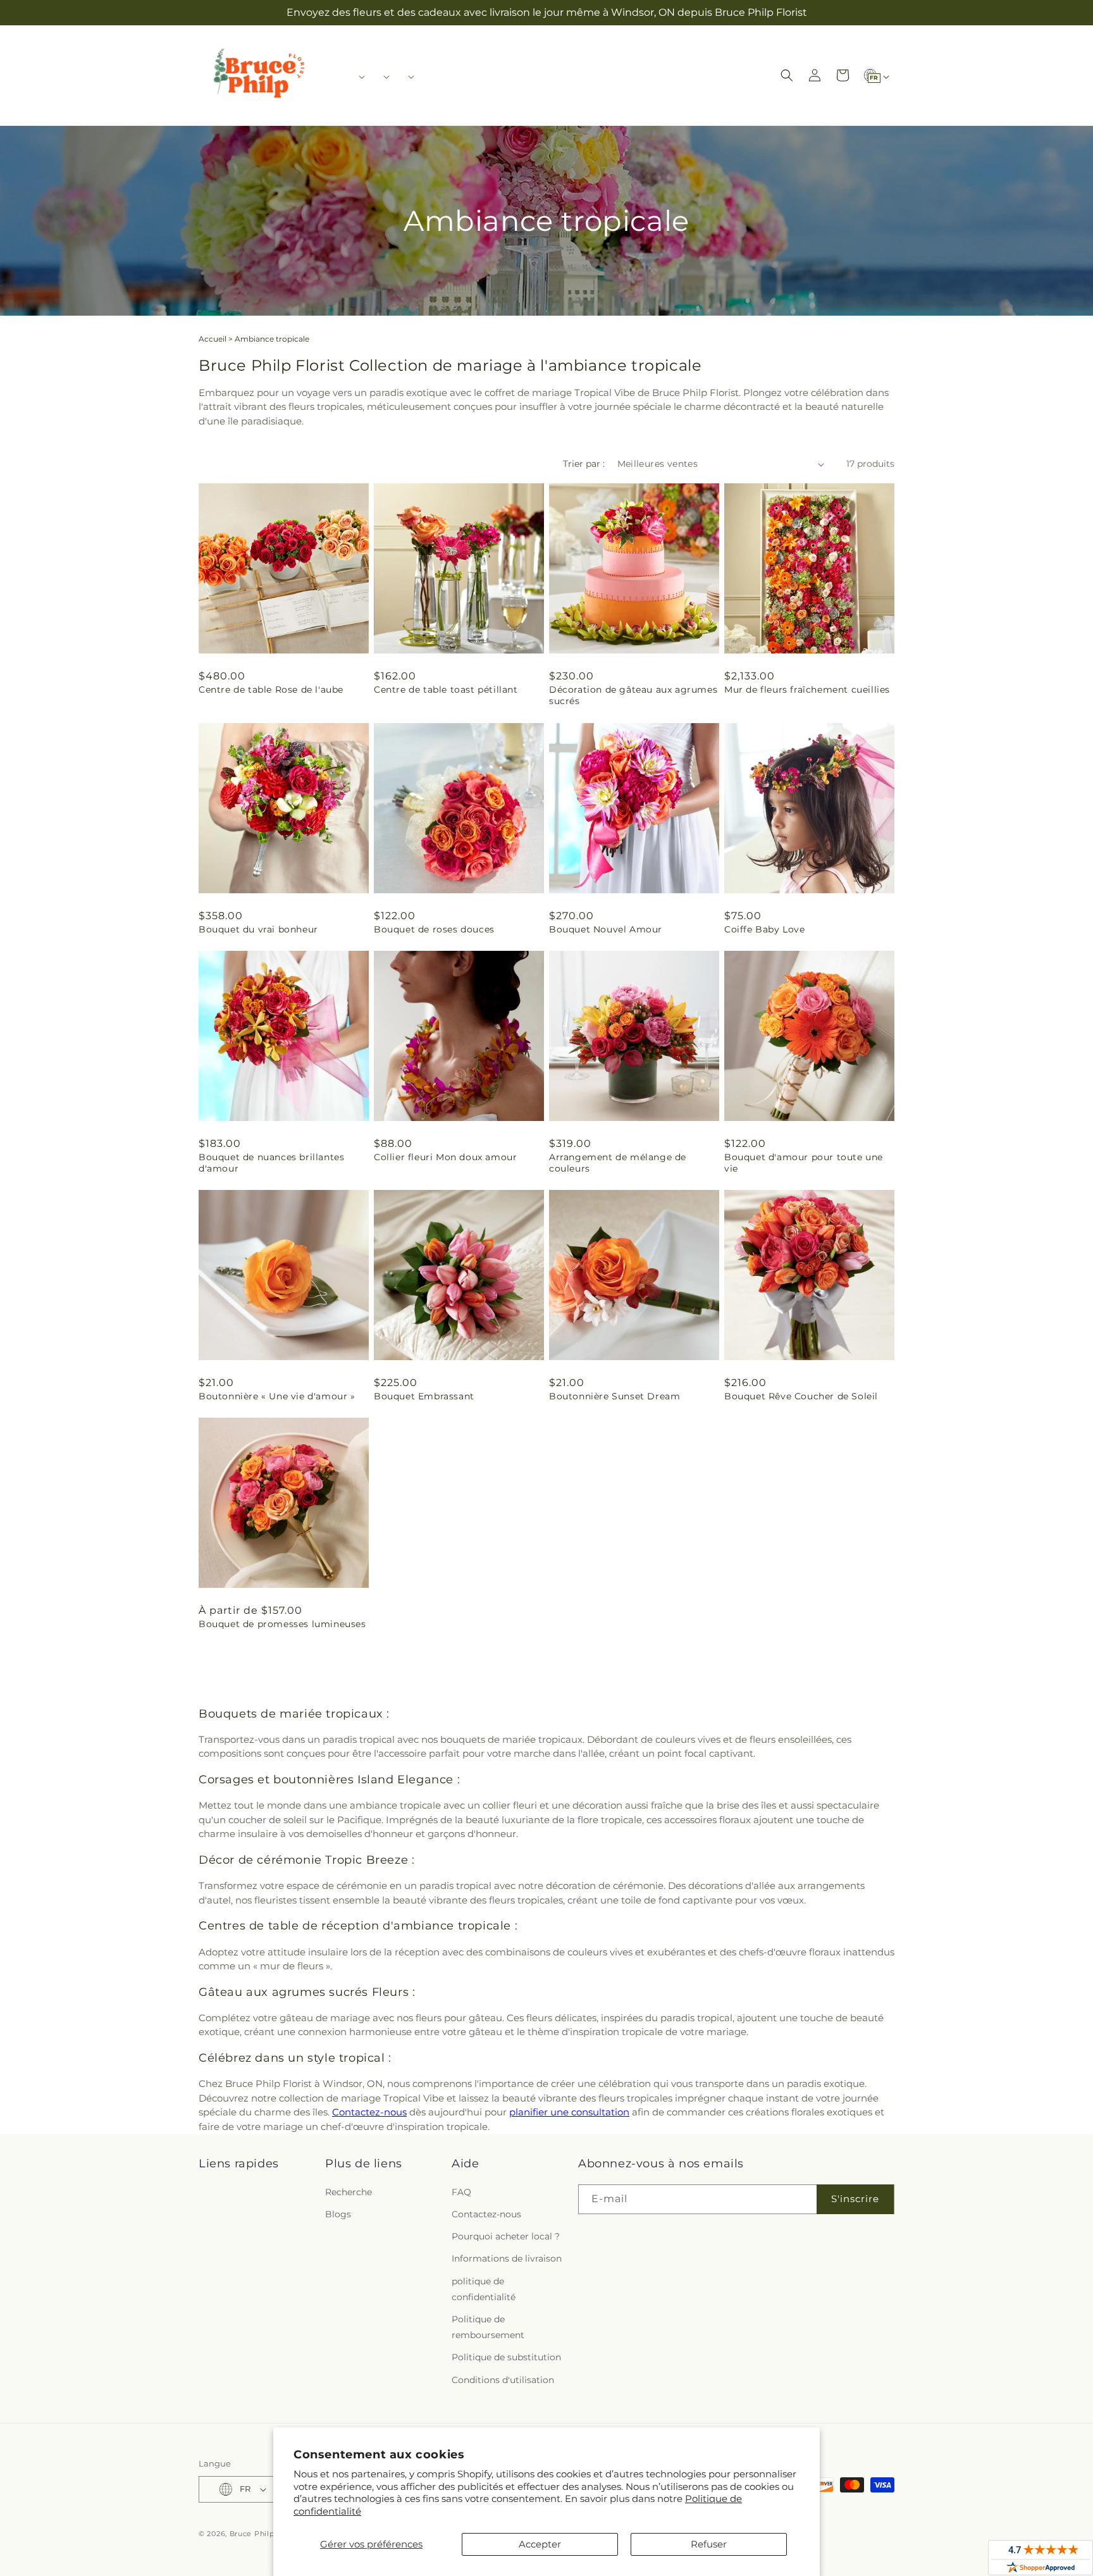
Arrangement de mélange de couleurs (618, 1163)
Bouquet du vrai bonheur (258, 929)
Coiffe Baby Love (765, 929)
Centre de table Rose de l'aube (271, 690)
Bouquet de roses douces (434, 929)
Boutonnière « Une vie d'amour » (277, 1396)
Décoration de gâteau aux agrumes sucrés (633, 695)
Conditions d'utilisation (503, 2380)
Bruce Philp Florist (266, 2534)
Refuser (709, 2544)
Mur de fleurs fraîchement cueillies (807, 690)
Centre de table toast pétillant (446, 690)
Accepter (540, 2544)
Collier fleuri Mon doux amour (445, 1157)
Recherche (349, 2192)
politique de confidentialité (484, 2289)
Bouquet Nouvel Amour (606, 929)
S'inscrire (855, 2199)
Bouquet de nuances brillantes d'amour (271, 1163)
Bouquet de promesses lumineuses (282, 1624)
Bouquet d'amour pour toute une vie (804, 1163)
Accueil (213, 339)
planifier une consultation (569, 2112)
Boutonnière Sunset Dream (614, 1396)
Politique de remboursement (488, 2327)
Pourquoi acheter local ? (506, 2236)
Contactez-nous (369, 2112)
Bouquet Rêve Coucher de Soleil (801, 1396)
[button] (358, 77)
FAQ (461, 2192)
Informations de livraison (507, 2258)
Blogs (338, 2214)
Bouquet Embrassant (424, 1396)
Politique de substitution (506, 2357)
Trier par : (584, 464)
